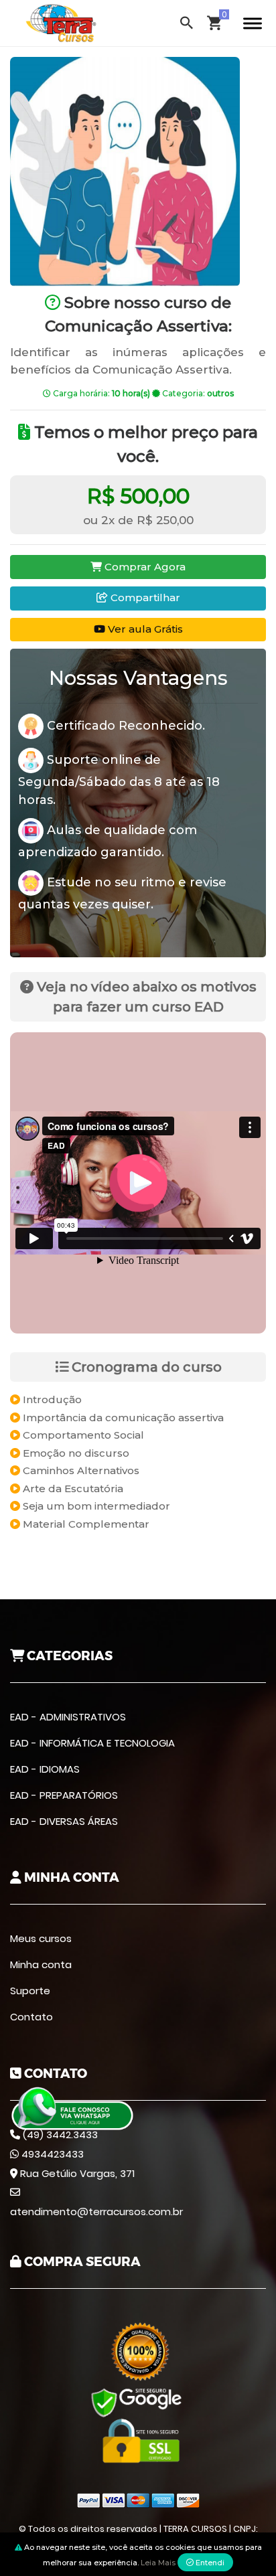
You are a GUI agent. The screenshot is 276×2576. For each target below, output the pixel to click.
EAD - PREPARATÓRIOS (64, 1795)
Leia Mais (158, 2563)
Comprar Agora (144, 567)
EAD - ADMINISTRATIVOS (68, 1717)
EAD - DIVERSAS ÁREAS (64, 1821)
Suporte (30, 1991)
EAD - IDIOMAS (45, 1769)
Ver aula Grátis (144, 629)
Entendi (209, 2563)
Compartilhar (144, 597)
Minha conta (41, 1964)
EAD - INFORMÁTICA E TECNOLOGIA (92, 1743)
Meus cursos (41, 1938)
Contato (31, 2017)
